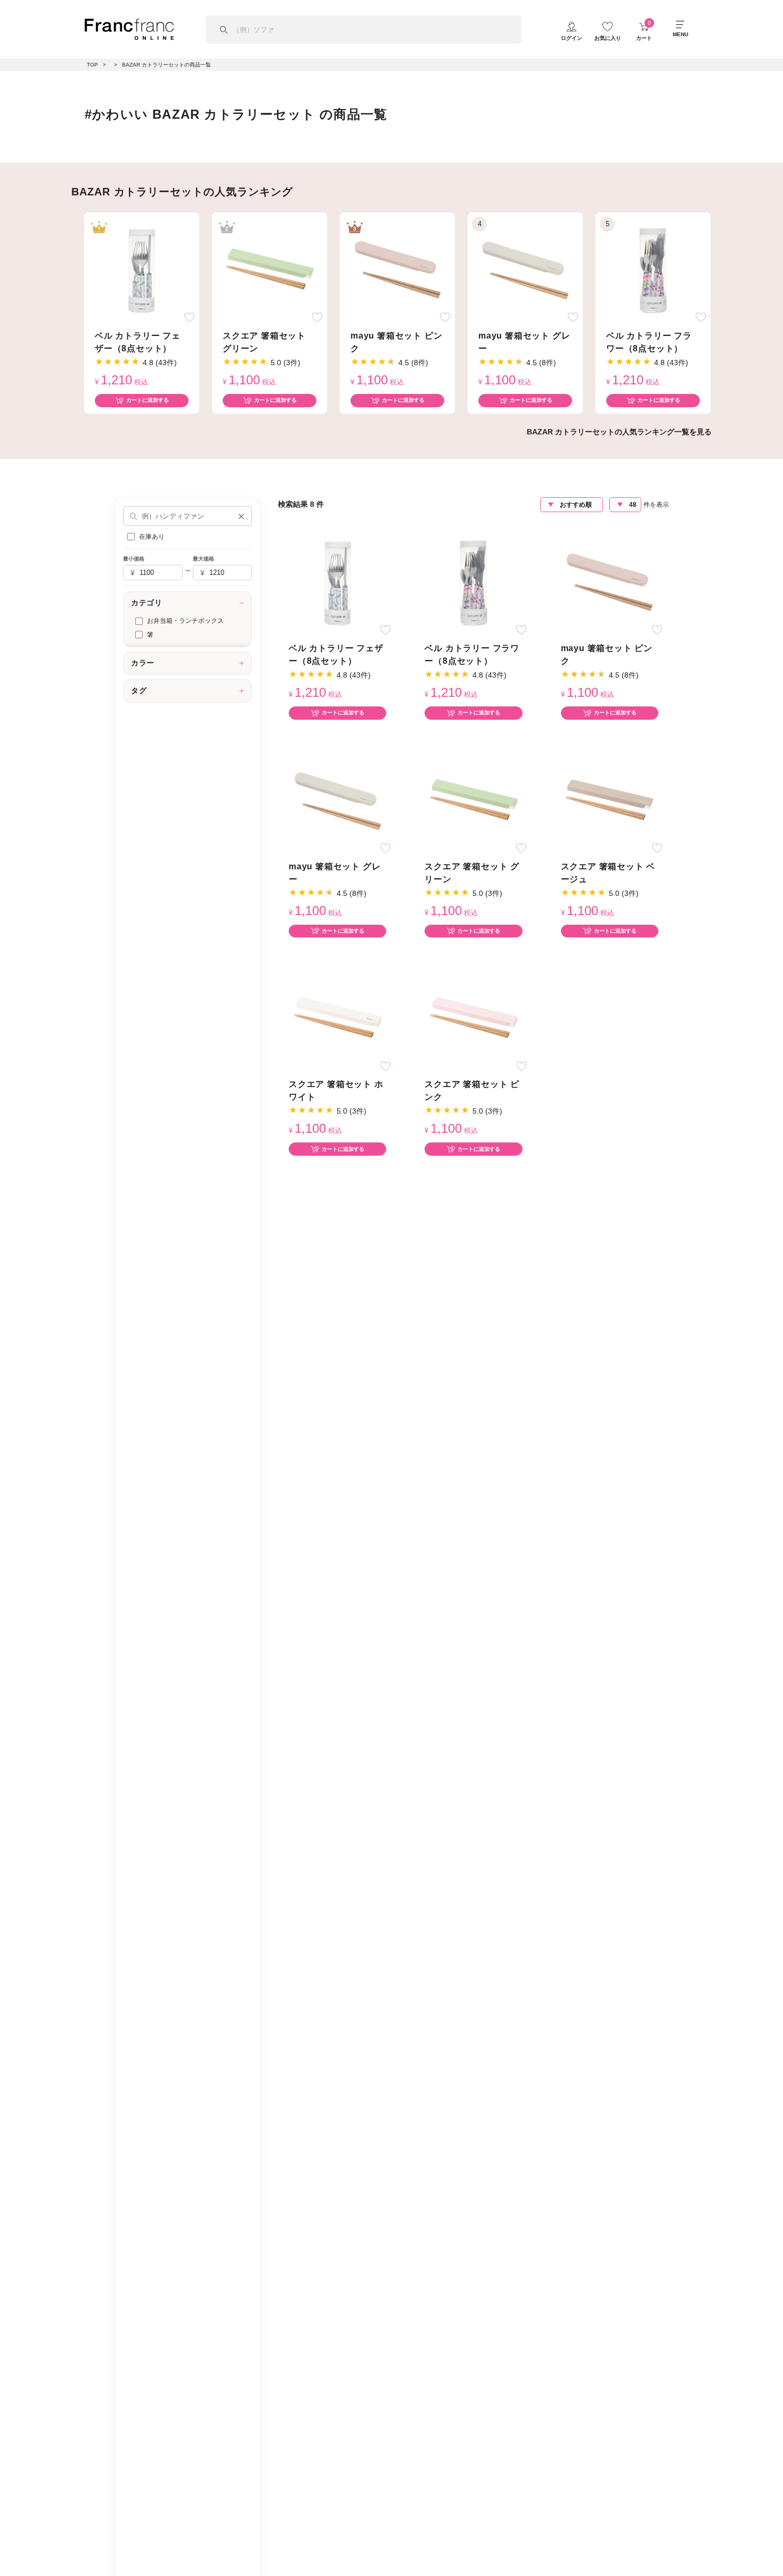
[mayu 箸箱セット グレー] (525, 269)
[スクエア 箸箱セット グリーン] (270, 269)
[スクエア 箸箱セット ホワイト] (338, 1018)
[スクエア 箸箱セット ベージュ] (609, 800)
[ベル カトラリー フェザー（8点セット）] (142, 269)
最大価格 (203, 559)
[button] (241, 516)
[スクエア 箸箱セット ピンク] (474, 1018)
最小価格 (134, 559)
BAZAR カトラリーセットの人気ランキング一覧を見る (619, 432)
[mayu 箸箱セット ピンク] (397, 269)
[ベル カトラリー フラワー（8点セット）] (653, 269)
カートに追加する (148, 400)
